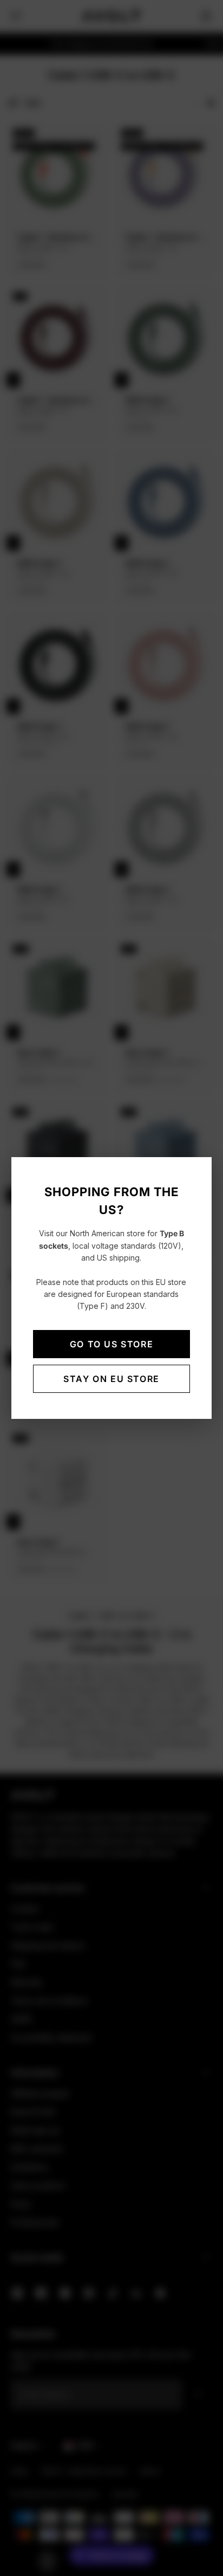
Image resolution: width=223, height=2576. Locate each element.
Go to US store (111, 1344)
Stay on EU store (111, 1379)
